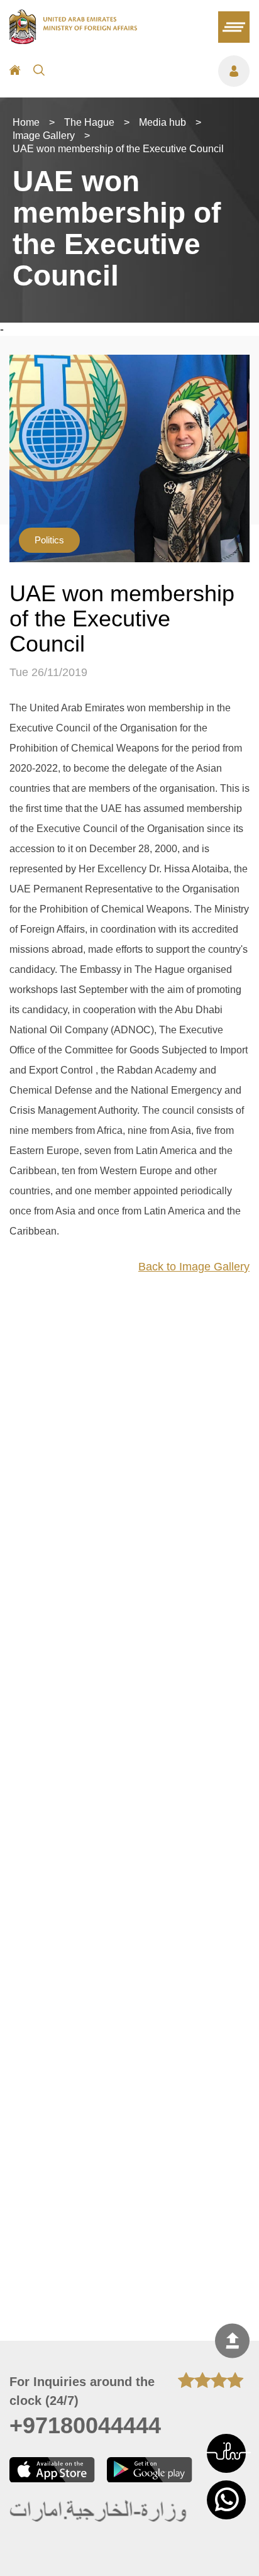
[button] (226, 2453)
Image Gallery (44, 136)
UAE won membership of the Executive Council (118, 149)
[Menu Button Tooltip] (153, 71)
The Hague (89, 122)
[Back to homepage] (73, 40)
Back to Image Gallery (194, 1267)
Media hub (163, 122)
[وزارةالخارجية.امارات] (99, 2512)
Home (26, 122)
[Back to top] (232, 2341)
